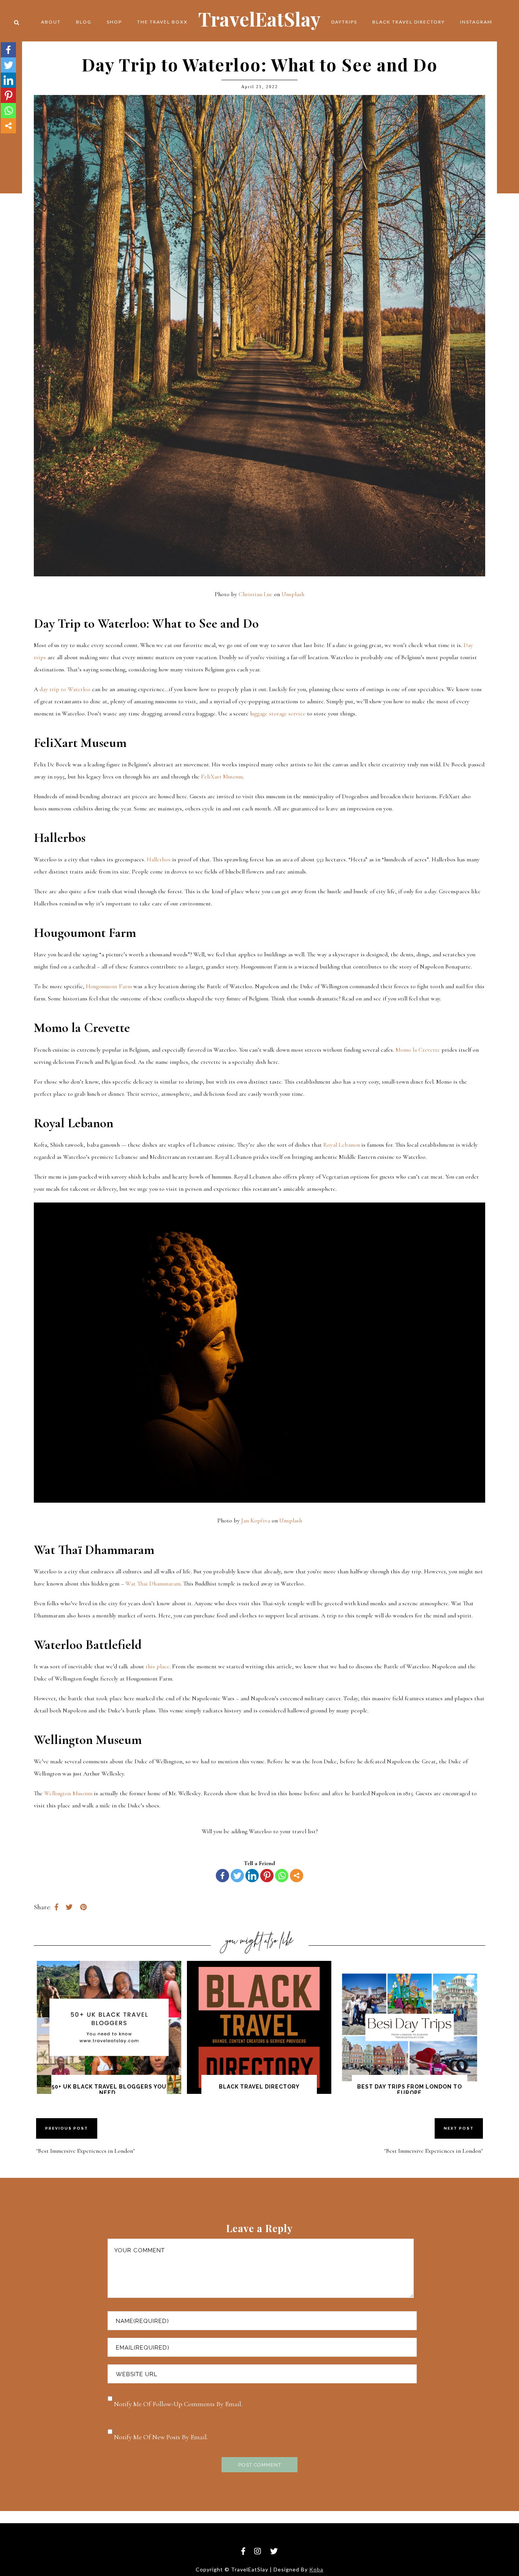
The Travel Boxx (162, 22)
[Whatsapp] (282, 1876)
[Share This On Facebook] (56, 1907)
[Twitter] (237, 1876)
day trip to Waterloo (65, 689)
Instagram (476, 22)
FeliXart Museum (222, 777)
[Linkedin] (252, 1876)
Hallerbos (159, 859)
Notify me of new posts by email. (161, 2437)
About (51, 22)
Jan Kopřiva (255, 1521)
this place (157, 1666)
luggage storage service (278, 714)
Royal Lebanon (342, 1145)
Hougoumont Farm (109, 986)
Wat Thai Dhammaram (153, 1584)
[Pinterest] (267, 1876)
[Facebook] (222, 1876)
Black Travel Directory (409, 22)
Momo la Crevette (418, 1050)
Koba (316, 2569)
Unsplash (292, 594)
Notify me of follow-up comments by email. (178, 2404)
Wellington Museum (68, 1793)
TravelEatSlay (259, 19)
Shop (114, 22)
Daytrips (344, 22)
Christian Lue (255, 594)
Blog (84, 22)
